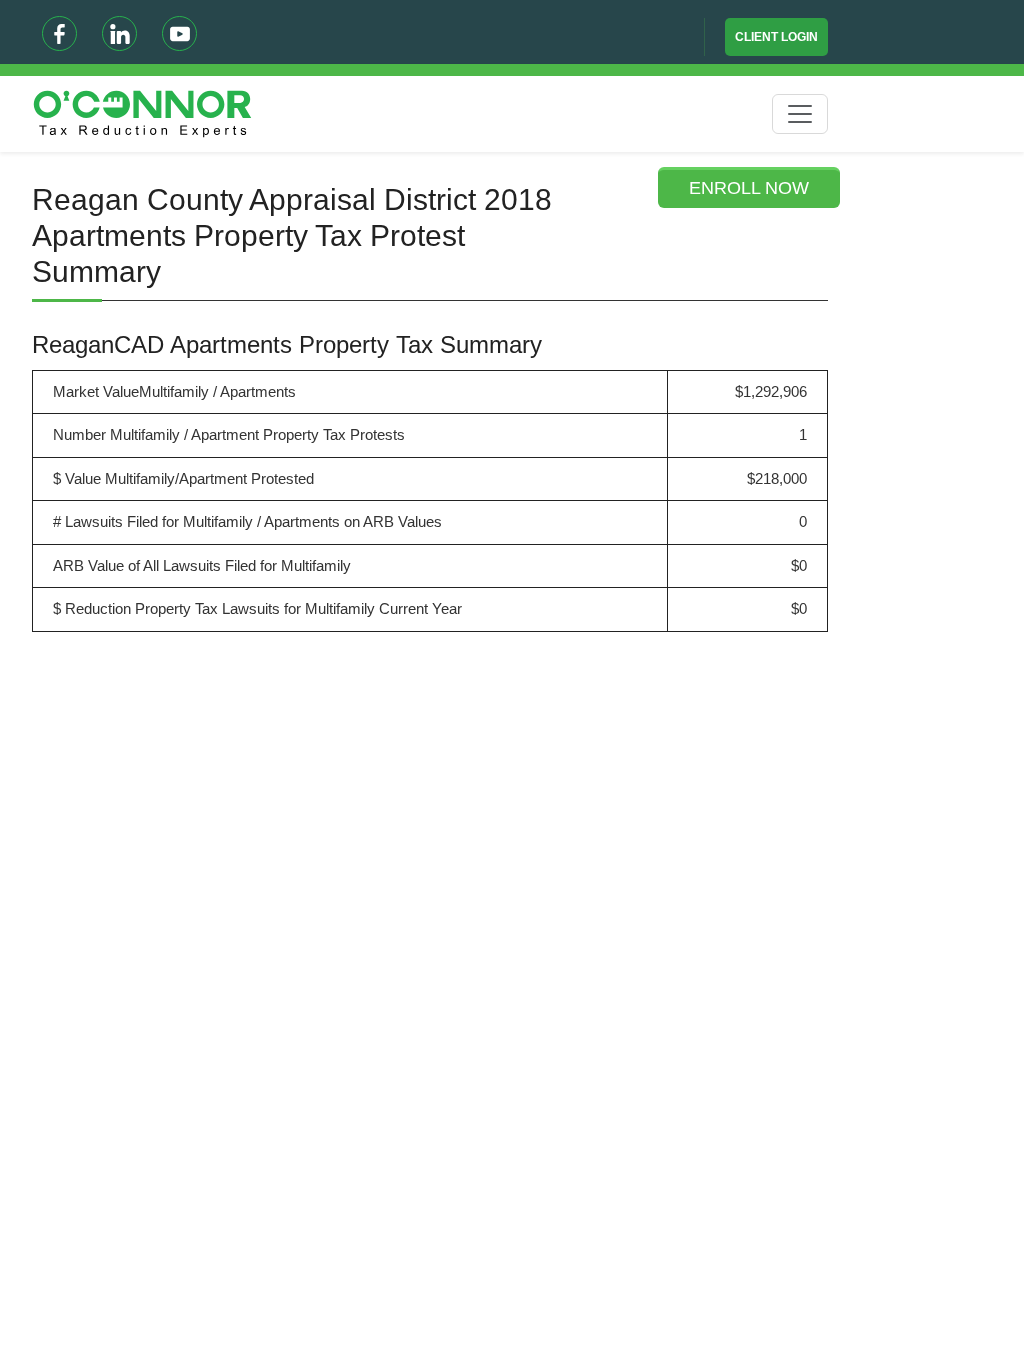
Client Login (776, 37)
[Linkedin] (119, 33)
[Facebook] (59, 33)
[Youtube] (179, 33)
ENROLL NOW (749, 188)
